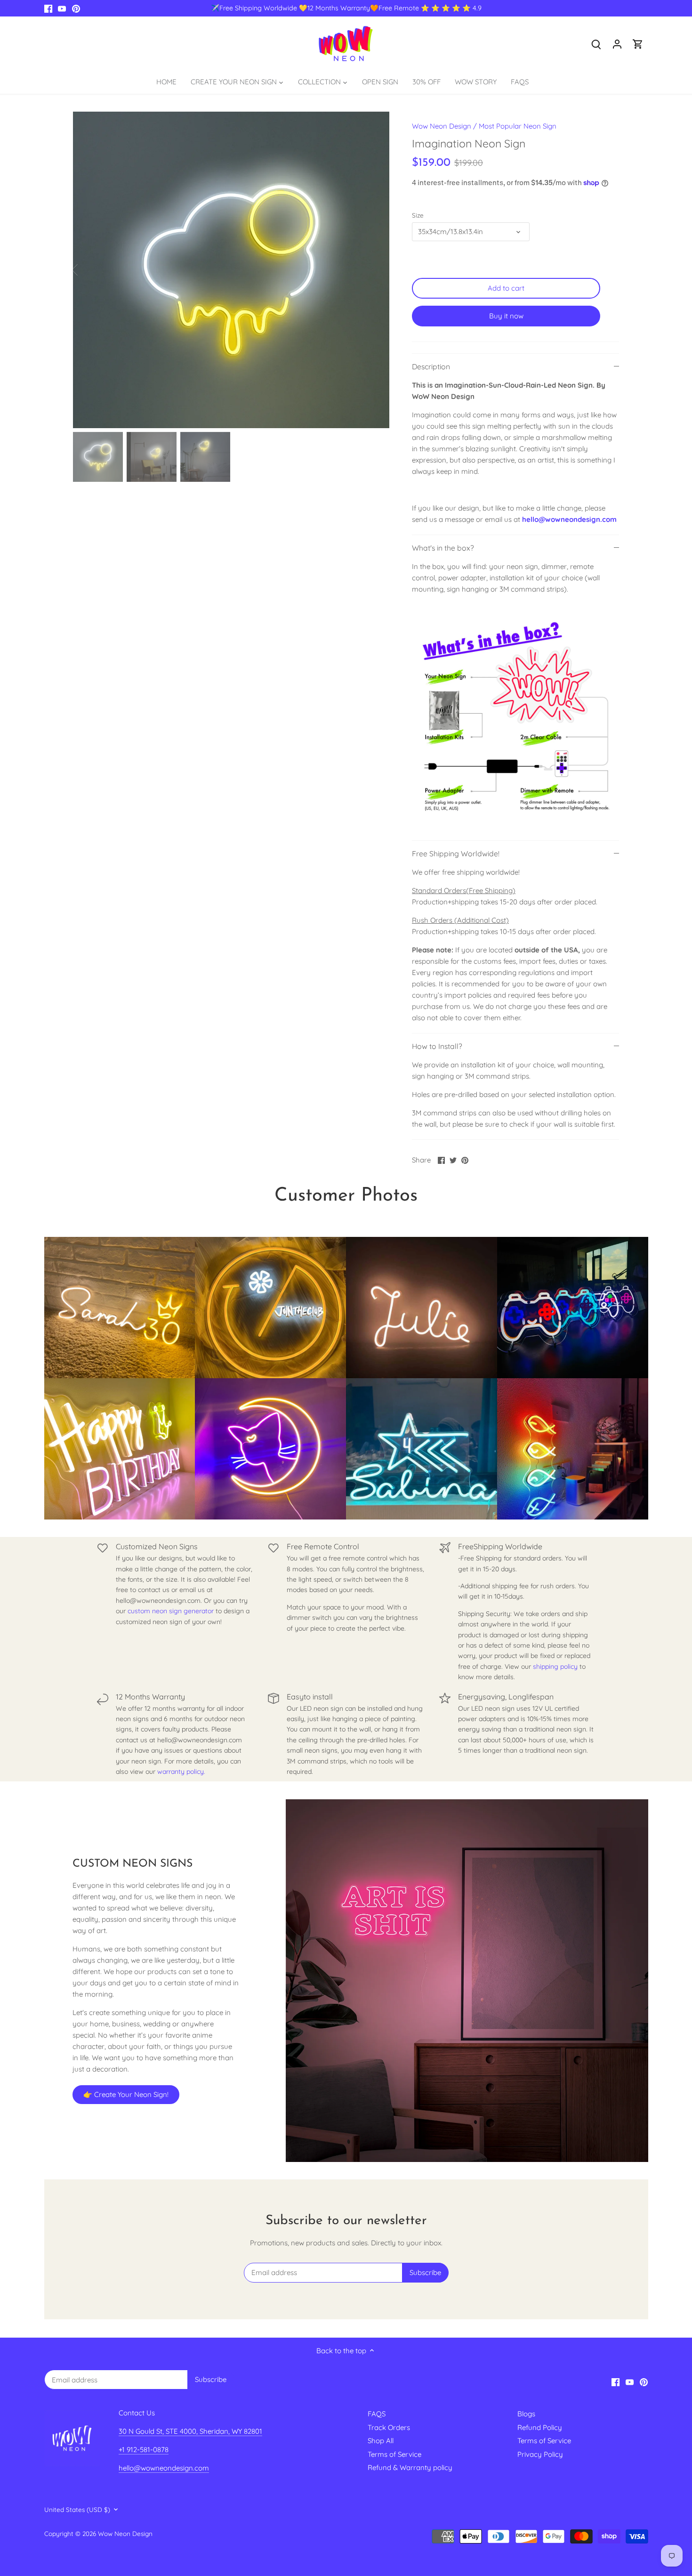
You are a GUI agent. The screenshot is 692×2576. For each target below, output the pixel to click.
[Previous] (87, 270)
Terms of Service (394, 2454)
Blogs (526, 2414)
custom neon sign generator (171, 1611)
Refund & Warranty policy (410, 2467)
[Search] (596, 44)
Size (418, 215)
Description (431, 366)
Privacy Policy (540, 2454)
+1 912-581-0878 (144, 2450)
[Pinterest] (76, 8)
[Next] (375, 270)
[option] (231, 270)
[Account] (617, 44)
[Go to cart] (638, 44)
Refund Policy (540, 2427)
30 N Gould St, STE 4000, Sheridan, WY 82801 (190, 2431)
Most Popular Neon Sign (518, 126)
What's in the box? (443, 548)
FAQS (377, 2414)
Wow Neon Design (442, 126)
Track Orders (389, 2427)
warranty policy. (181, 1772)
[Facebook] (48, 8)
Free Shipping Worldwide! (456, 853)
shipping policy (555, 1666)
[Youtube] (62, 8)
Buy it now (506, 316)
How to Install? (437, 1046)
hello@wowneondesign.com (569, 519)
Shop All (381, 2441)
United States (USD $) (77, 2510)
